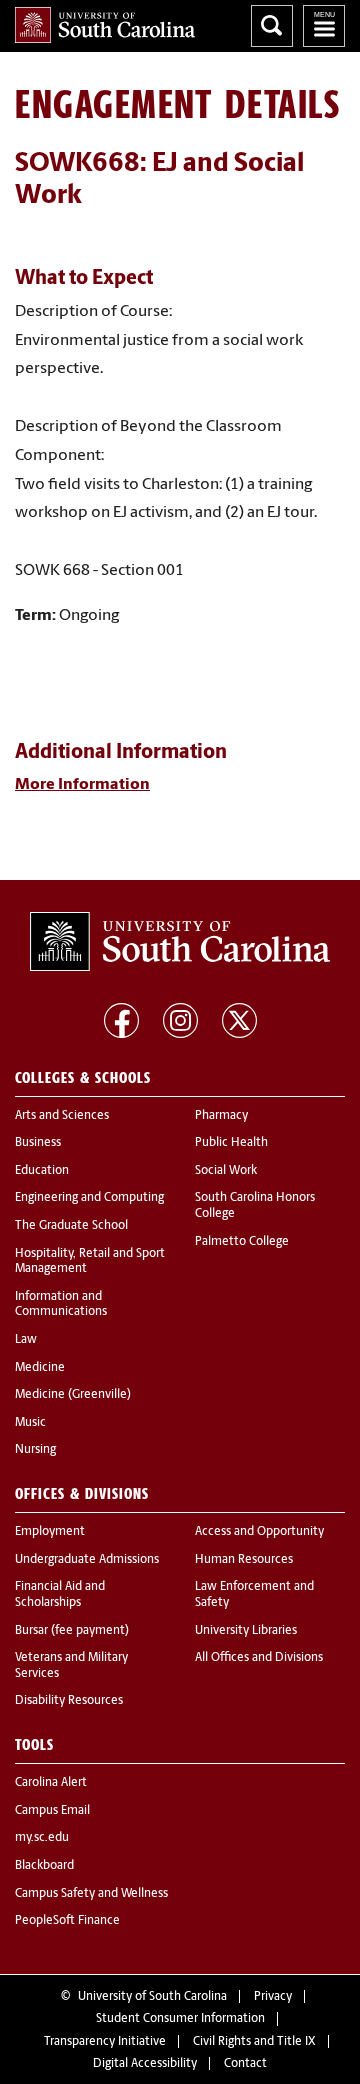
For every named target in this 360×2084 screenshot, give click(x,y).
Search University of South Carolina (272, 26)
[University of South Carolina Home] (105, 25)
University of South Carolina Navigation (324, 26)
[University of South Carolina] (180, 942)
